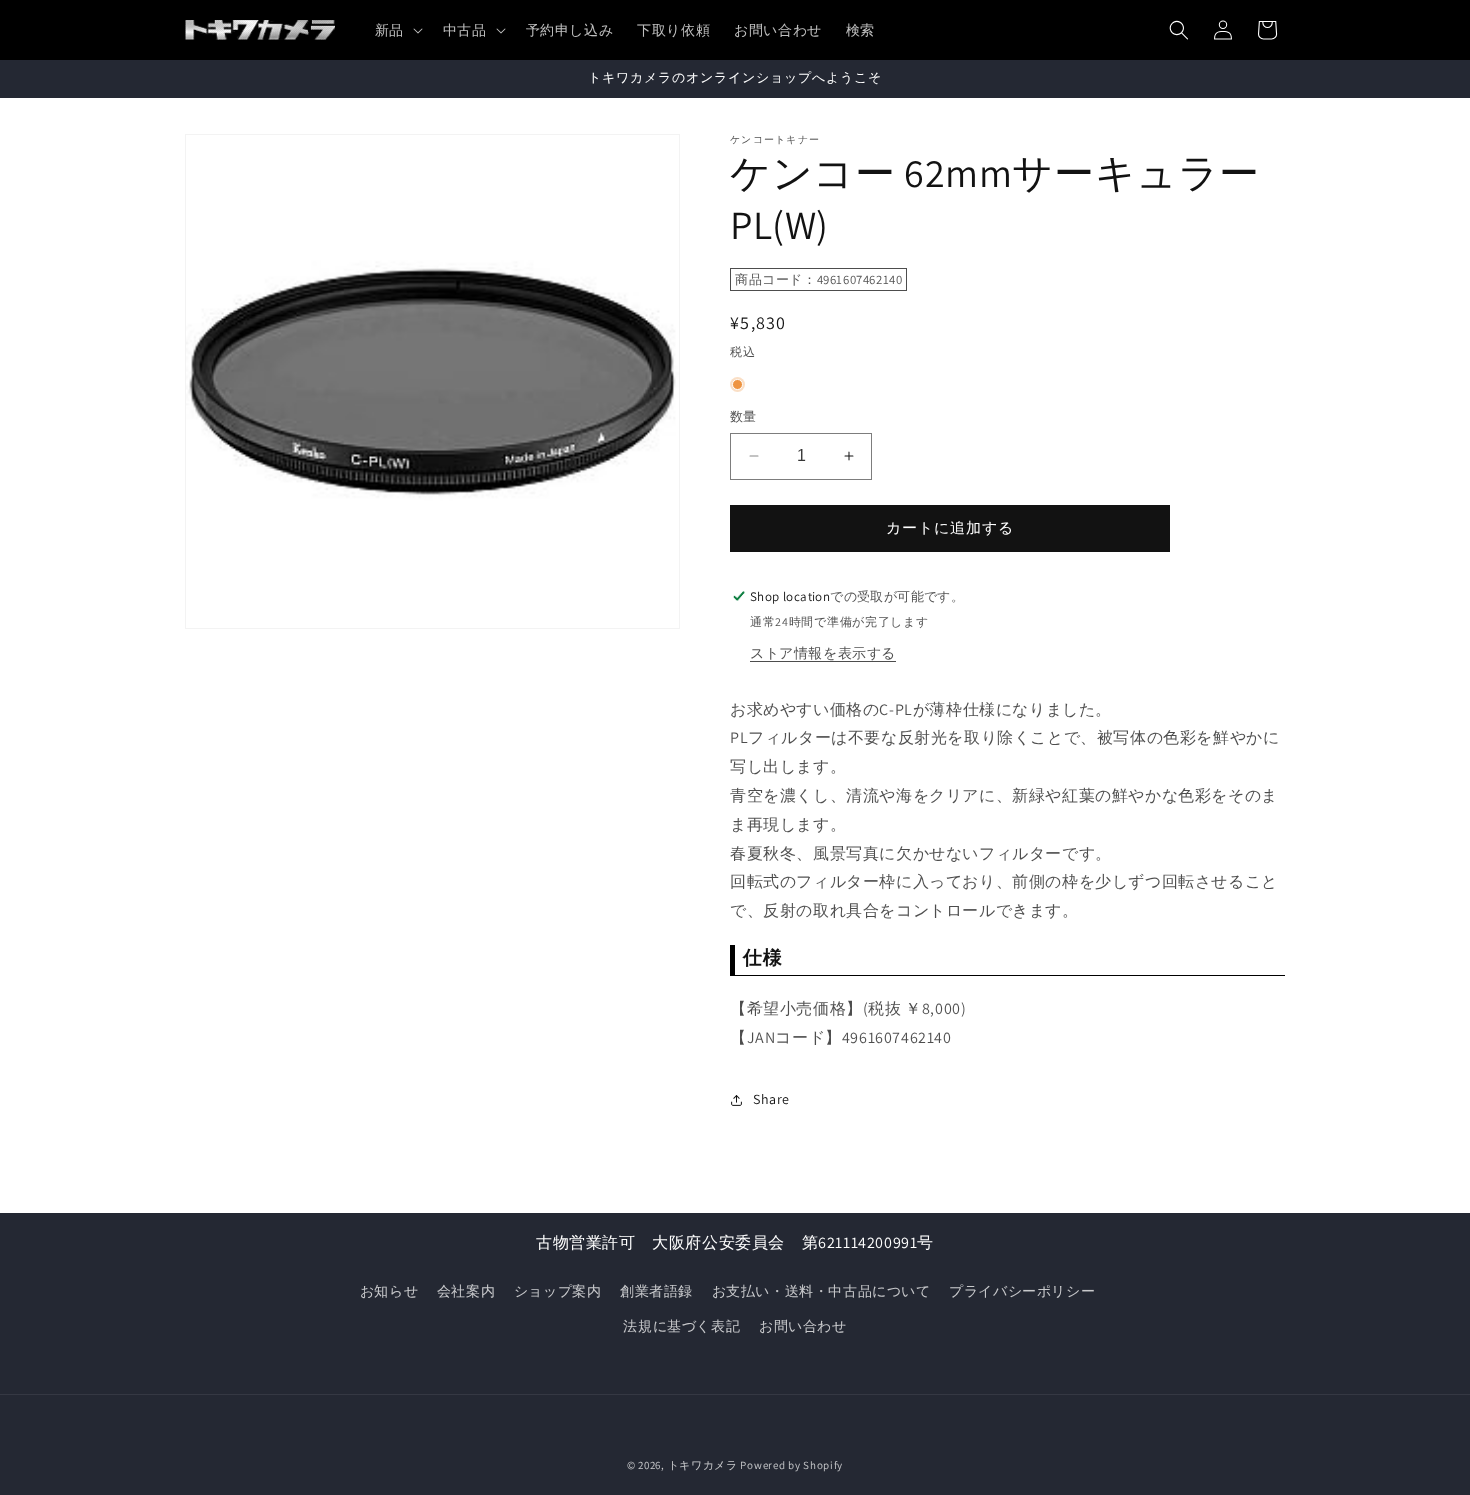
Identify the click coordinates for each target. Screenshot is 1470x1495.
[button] (397, 30)
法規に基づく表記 (681, 1326)
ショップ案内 (558, 1291)
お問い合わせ (803, 1326)
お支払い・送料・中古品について (821, 1291)
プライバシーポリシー (1022, 1291)
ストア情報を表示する (823, 653)
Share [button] (771, 1099)
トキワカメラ (703, 1465)
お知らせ (389, 1291)
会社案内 (466, 1291)
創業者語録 (656, 1291)
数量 (743, 416)
